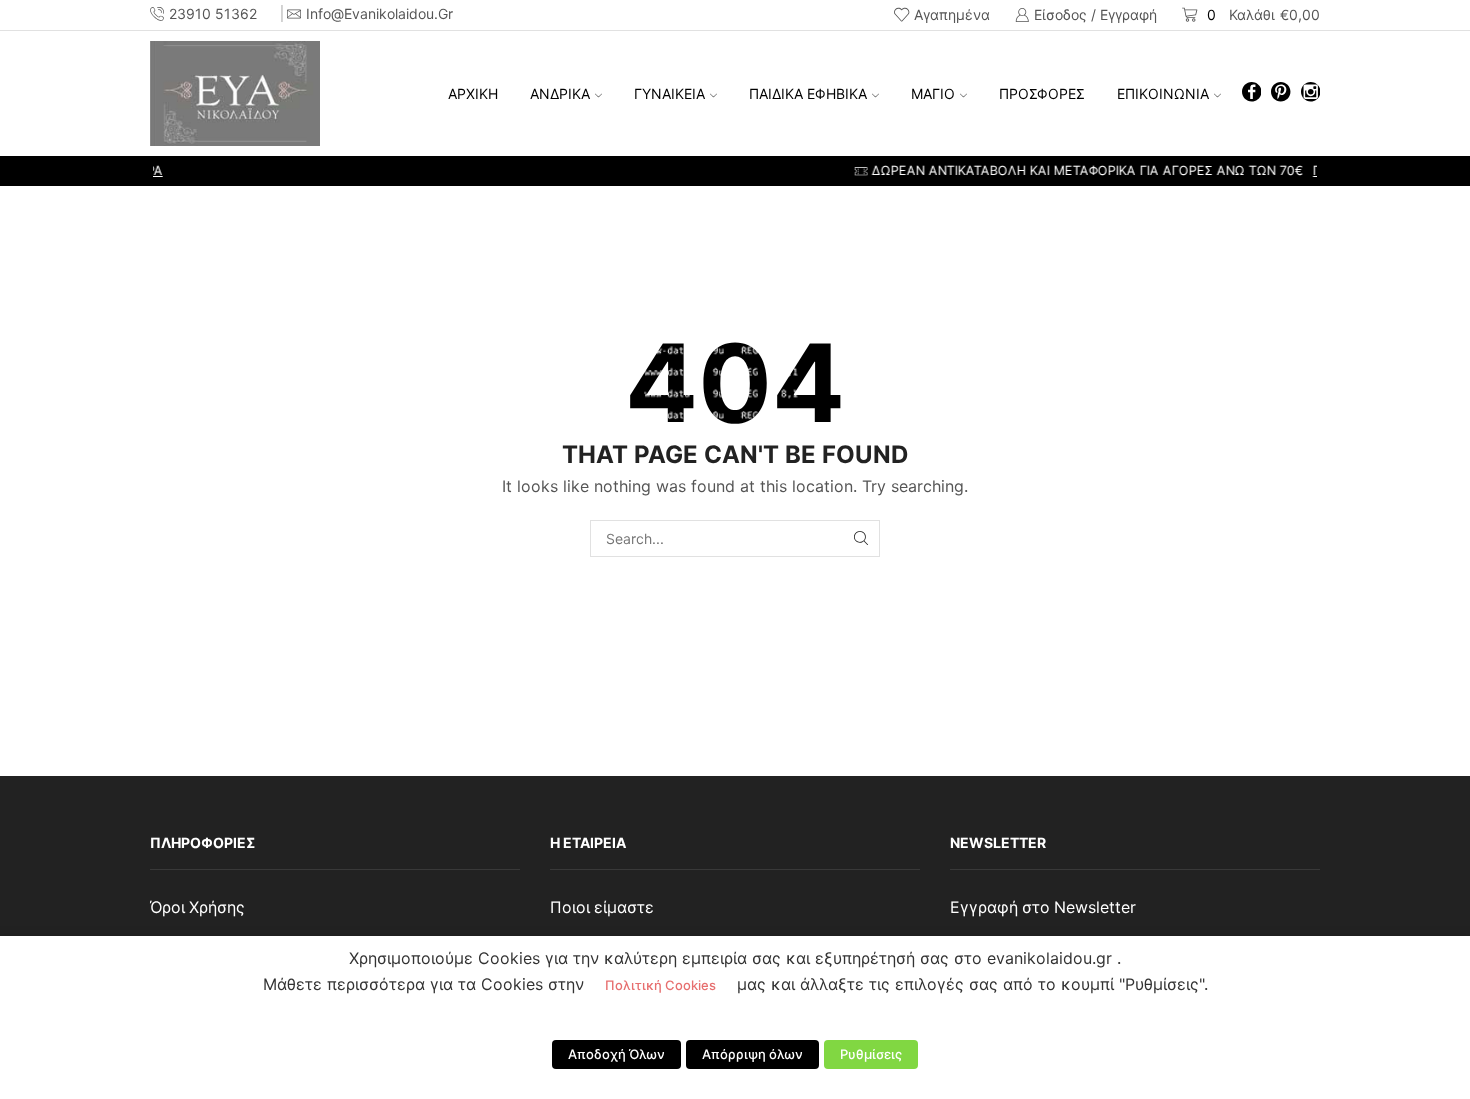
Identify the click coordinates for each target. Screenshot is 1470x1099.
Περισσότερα (964, 170)
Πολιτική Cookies (660, 985)
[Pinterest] (1280, 93)
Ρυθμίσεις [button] (871, 1054)
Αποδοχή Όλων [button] (616, 1054)
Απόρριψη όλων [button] (752, 1054)
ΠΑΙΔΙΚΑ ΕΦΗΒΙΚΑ (808, 93)
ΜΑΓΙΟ (933, 93)
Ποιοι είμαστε (602, 907)
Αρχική (473, 93)
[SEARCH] (861, 538)
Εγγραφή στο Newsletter (1043, 907)
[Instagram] (1310, 93)
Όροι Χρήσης (197, 907)
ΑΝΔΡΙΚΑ (560, 93)
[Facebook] (1251, 93)
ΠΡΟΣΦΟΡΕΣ (1042, 93)
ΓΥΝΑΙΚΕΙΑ (669, 93)
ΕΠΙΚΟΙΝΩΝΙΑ (1163, 93)
